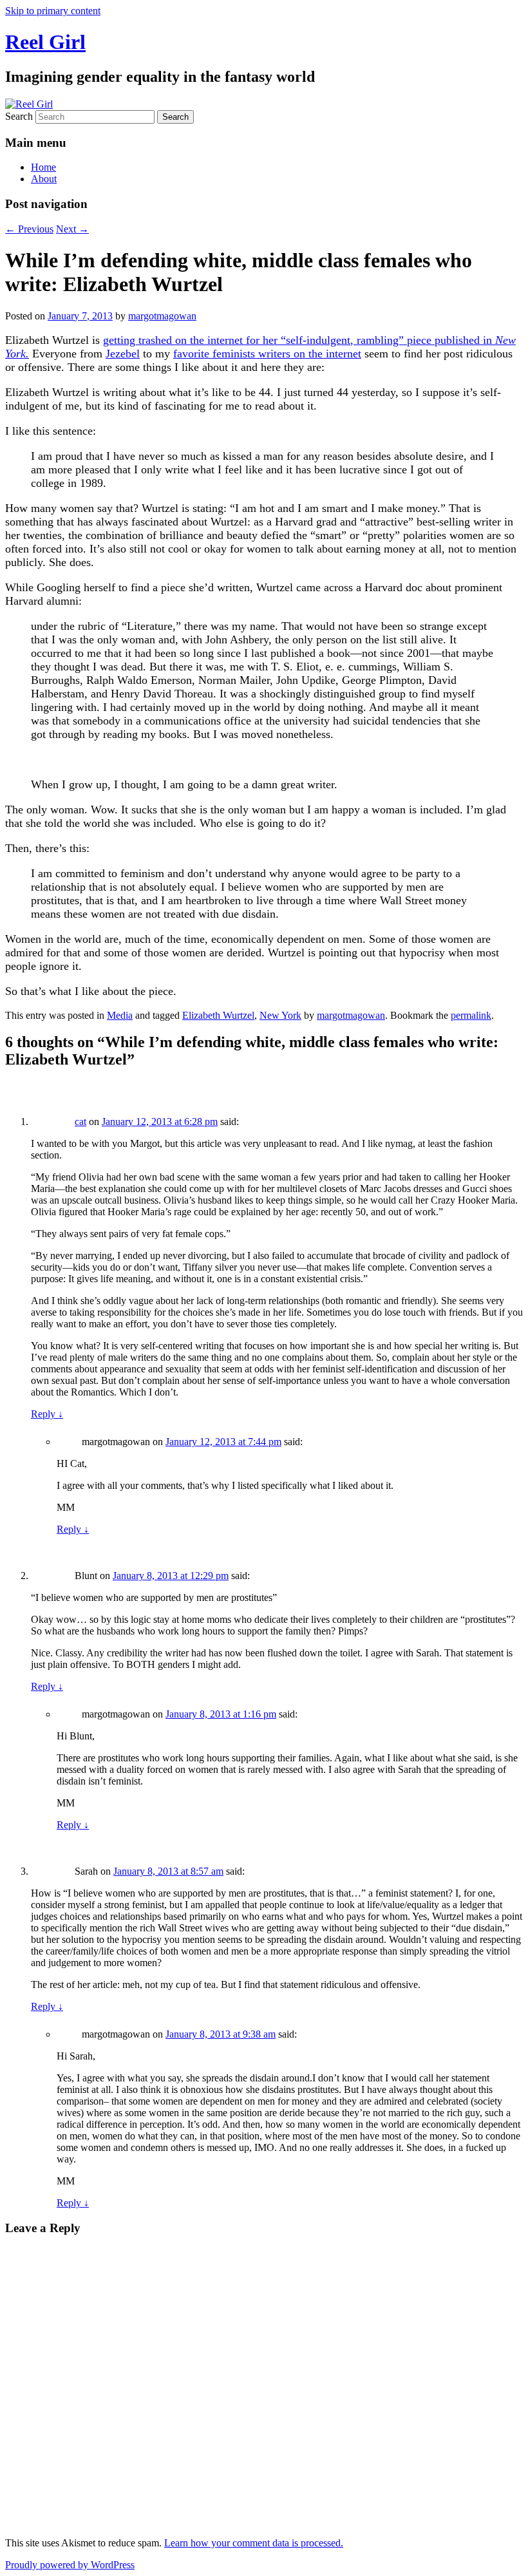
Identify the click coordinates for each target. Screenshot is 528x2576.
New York (280, 1015)
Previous (29, 229)
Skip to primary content (53, 11)
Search (19, 116)
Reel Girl (45, 42)
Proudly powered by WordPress (70, 2565)
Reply (47, 1414)
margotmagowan (162, 316)
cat (80, 1122)
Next (72, 229)
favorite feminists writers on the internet (267, 354)
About (44, 179)
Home (43, 167)
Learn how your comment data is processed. (254, 2543)
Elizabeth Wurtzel (218, 1015)
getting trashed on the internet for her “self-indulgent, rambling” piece (269, 340)
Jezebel (123, 354)
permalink (471, 1015)
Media (120, 1015)
